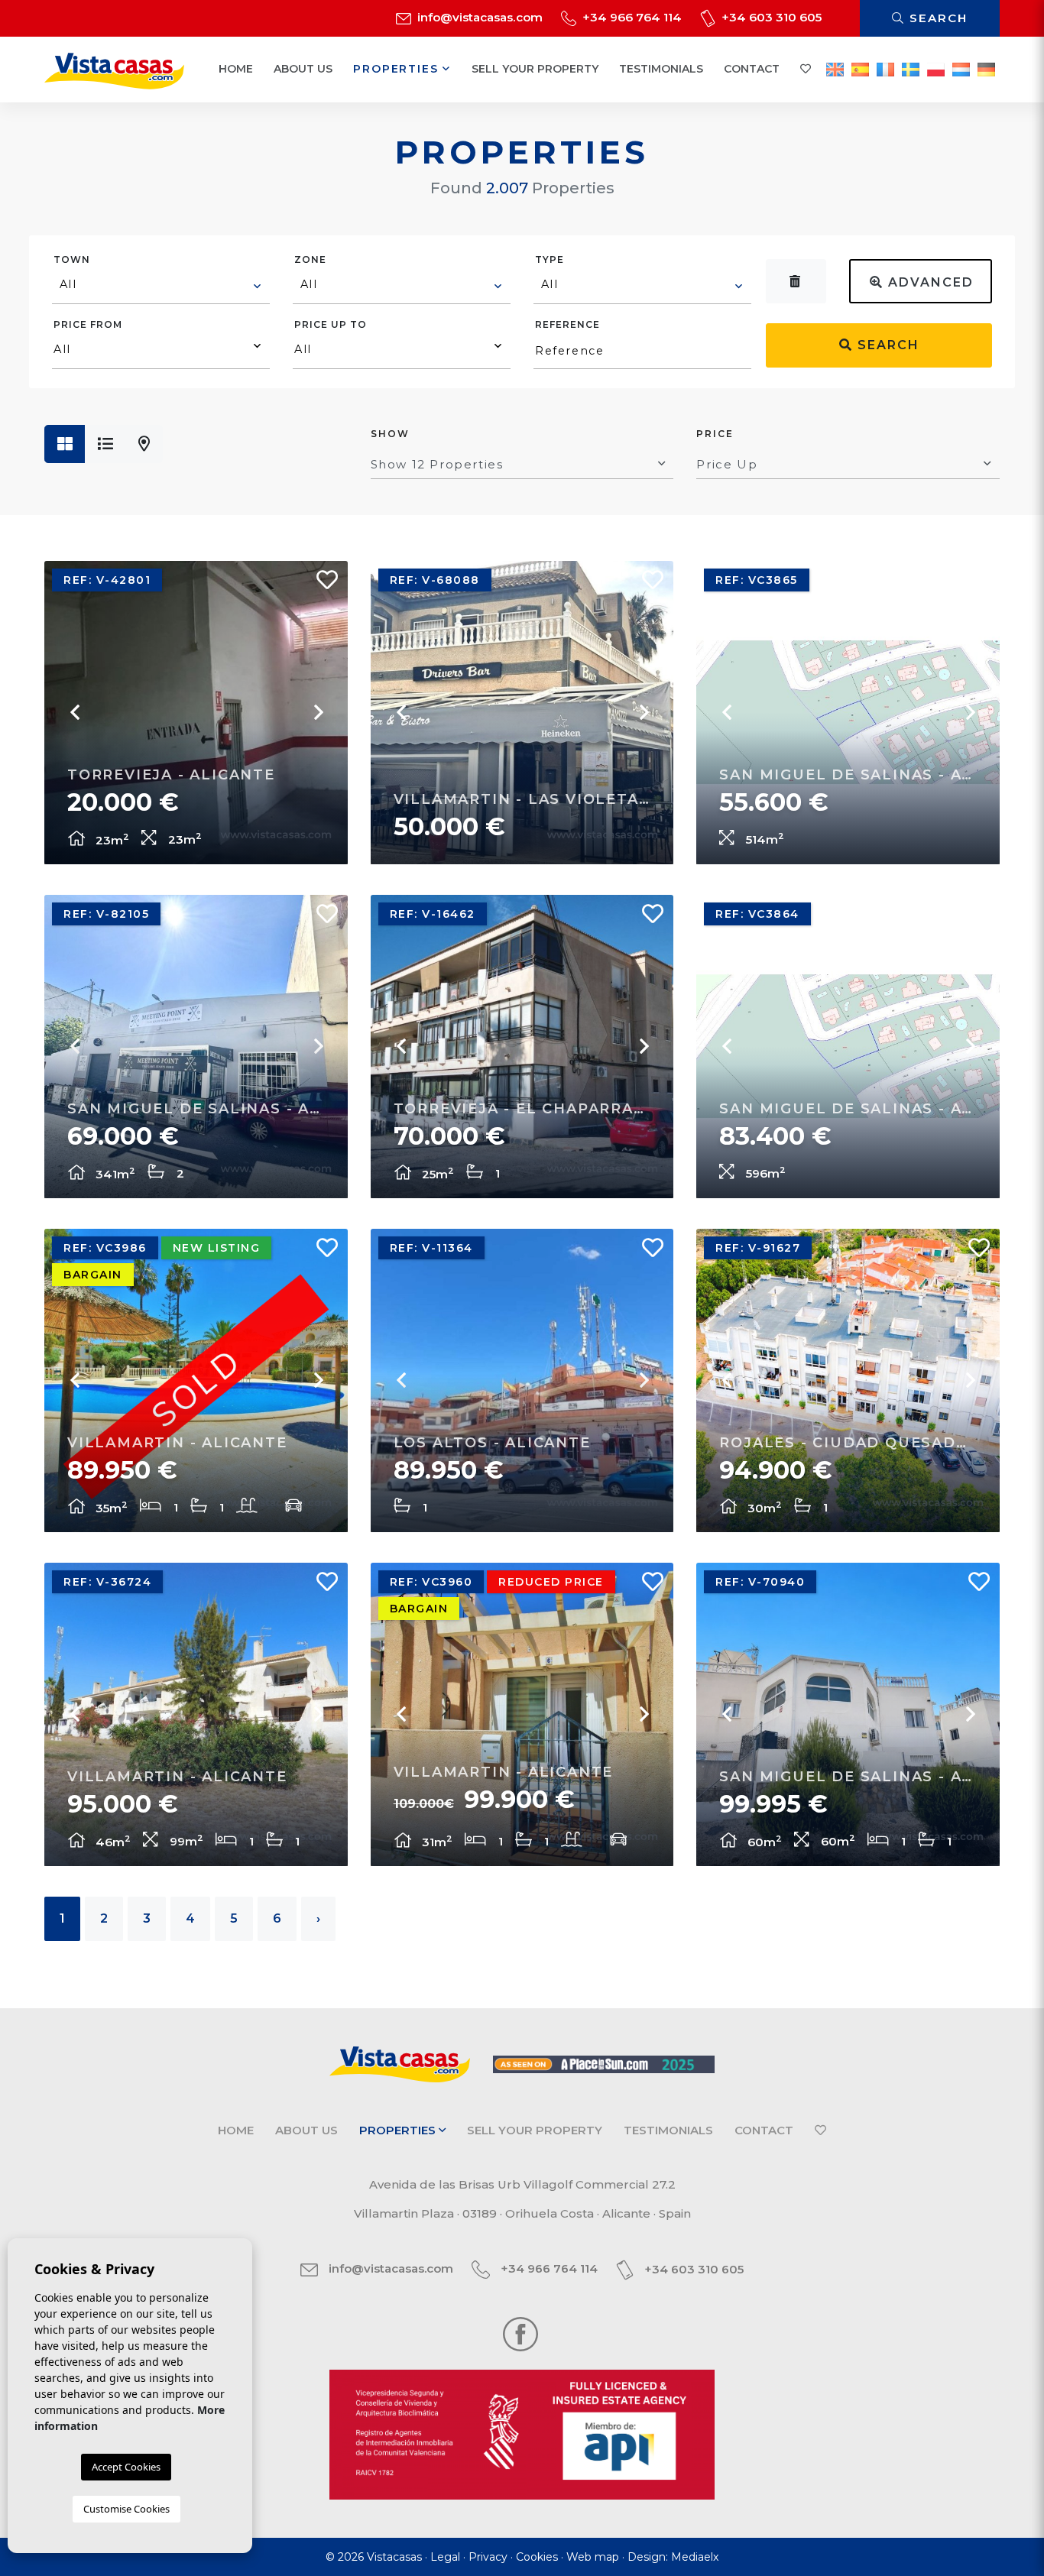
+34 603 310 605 (770, 17)
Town (72, 259)
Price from (88, 324)
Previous (75, 712)
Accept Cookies (126, 2467)
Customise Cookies (126, 2509)
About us (303, 69)
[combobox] (161, 287)
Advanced (929, 282)
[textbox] (162, 284)
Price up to (331, 324)
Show (390, 434)
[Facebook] (520, 2333)
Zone (310, 259)
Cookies (537, 2557)
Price (715, 434)
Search (936, 18)
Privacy (488, 2557)
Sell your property (535, 69)
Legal (445, 2557)
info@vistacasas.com (478, 17)
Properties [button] (398, 69)
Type (550, 259)
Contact (752, 69)
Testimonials (661, 69)
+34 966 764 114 (631, 17)
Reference (567, 324)
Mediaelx (695, 2557)
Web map (593, 2557)
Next (317, 712)
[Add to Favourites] (321, 584)
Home (236, 69)
